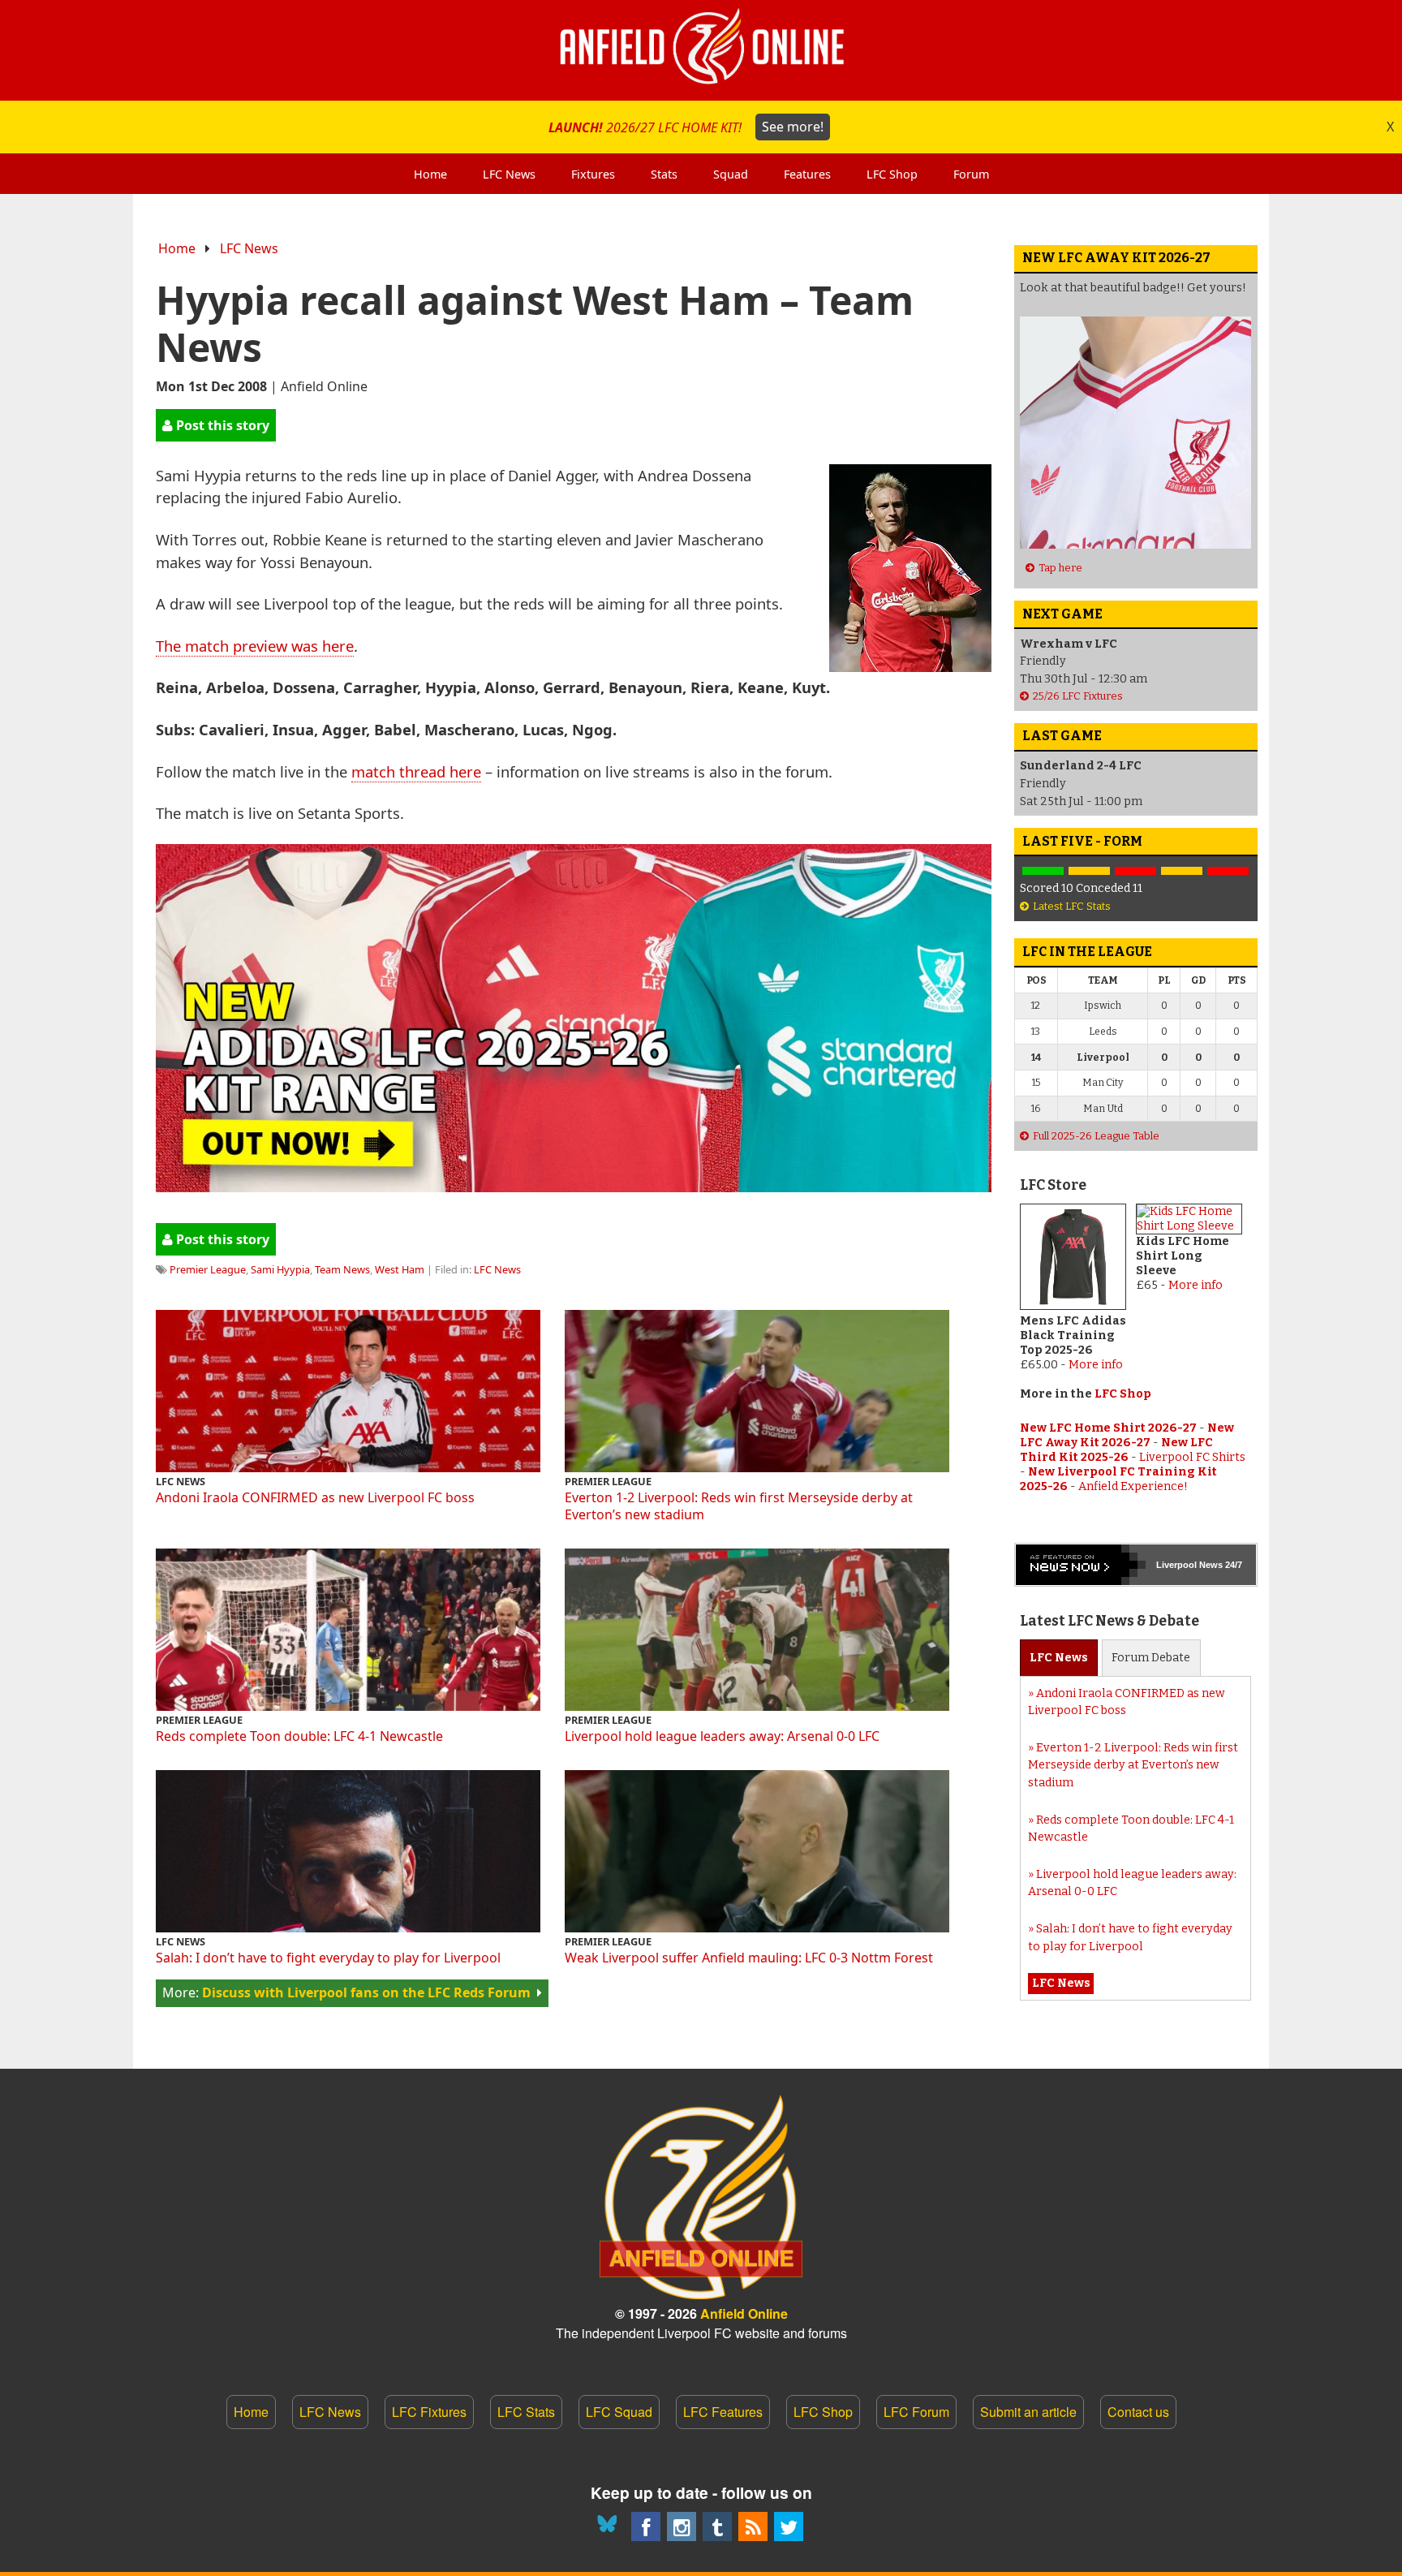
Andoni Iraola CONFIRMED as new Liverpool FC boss (315, 1497)
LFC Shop (1123, 1394)
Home (177, 248)
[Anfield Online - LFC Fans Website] (701, 50)
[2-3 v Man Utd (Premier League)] (1228, 871)
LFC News (249, 248)
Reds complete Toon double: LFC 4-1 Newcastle (299, 1736)
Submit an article (1028, 2412)
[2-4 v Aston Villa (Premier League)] (1135, 871)
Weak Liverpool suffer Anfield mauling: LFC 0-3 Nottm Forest (749, 1958)
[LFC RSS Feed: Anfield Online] (753, 2526)
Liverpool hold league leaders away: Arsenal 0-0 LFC (722, 1736)
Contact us (1138, 2412)
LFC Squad (619, 2412)
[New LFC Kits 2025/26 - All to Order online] (574, 1186)
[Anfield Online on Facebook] (646, 2526)
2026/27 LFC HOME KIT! (686, 127)
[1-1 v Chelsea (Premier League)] (1182, 871)
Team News (342, 1269)
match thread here (416, 771)
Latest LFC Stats (1072, 906)
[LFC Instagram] (682, 2526)
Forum (1151, 1658)
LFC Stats (526, 2412)
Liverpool (1176, 1565)
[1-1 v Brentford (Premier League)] (1089, 871)
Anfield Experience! (1133, 1486)
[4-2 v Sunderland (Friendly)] (1043, 871)
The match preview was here (255, 646)
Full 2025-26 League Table (1096, 1136)
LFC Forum (916, 2412)
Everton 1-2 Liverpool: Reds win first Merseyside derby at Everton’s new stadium (739, 1506)
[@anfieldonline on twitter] (789, 2526)
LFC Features (723, 2412)
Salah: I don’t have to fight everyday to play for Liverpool (328, 1958)
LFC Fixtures (429, 2412)
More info (1096, 1365)
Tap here (1060, 568)
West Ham (400, 1269)
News (1059, 1658)
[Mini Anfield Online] (717, 2526)
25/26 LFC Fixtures (1078, 696)
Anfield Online (744, 2313)
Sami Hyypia (280, 1269)
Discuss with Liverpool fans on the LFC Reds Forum (366, 1992)
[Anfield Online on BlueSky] (610, 2526)
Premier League (208, 1269)
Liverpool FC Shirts (1192, 1457)
